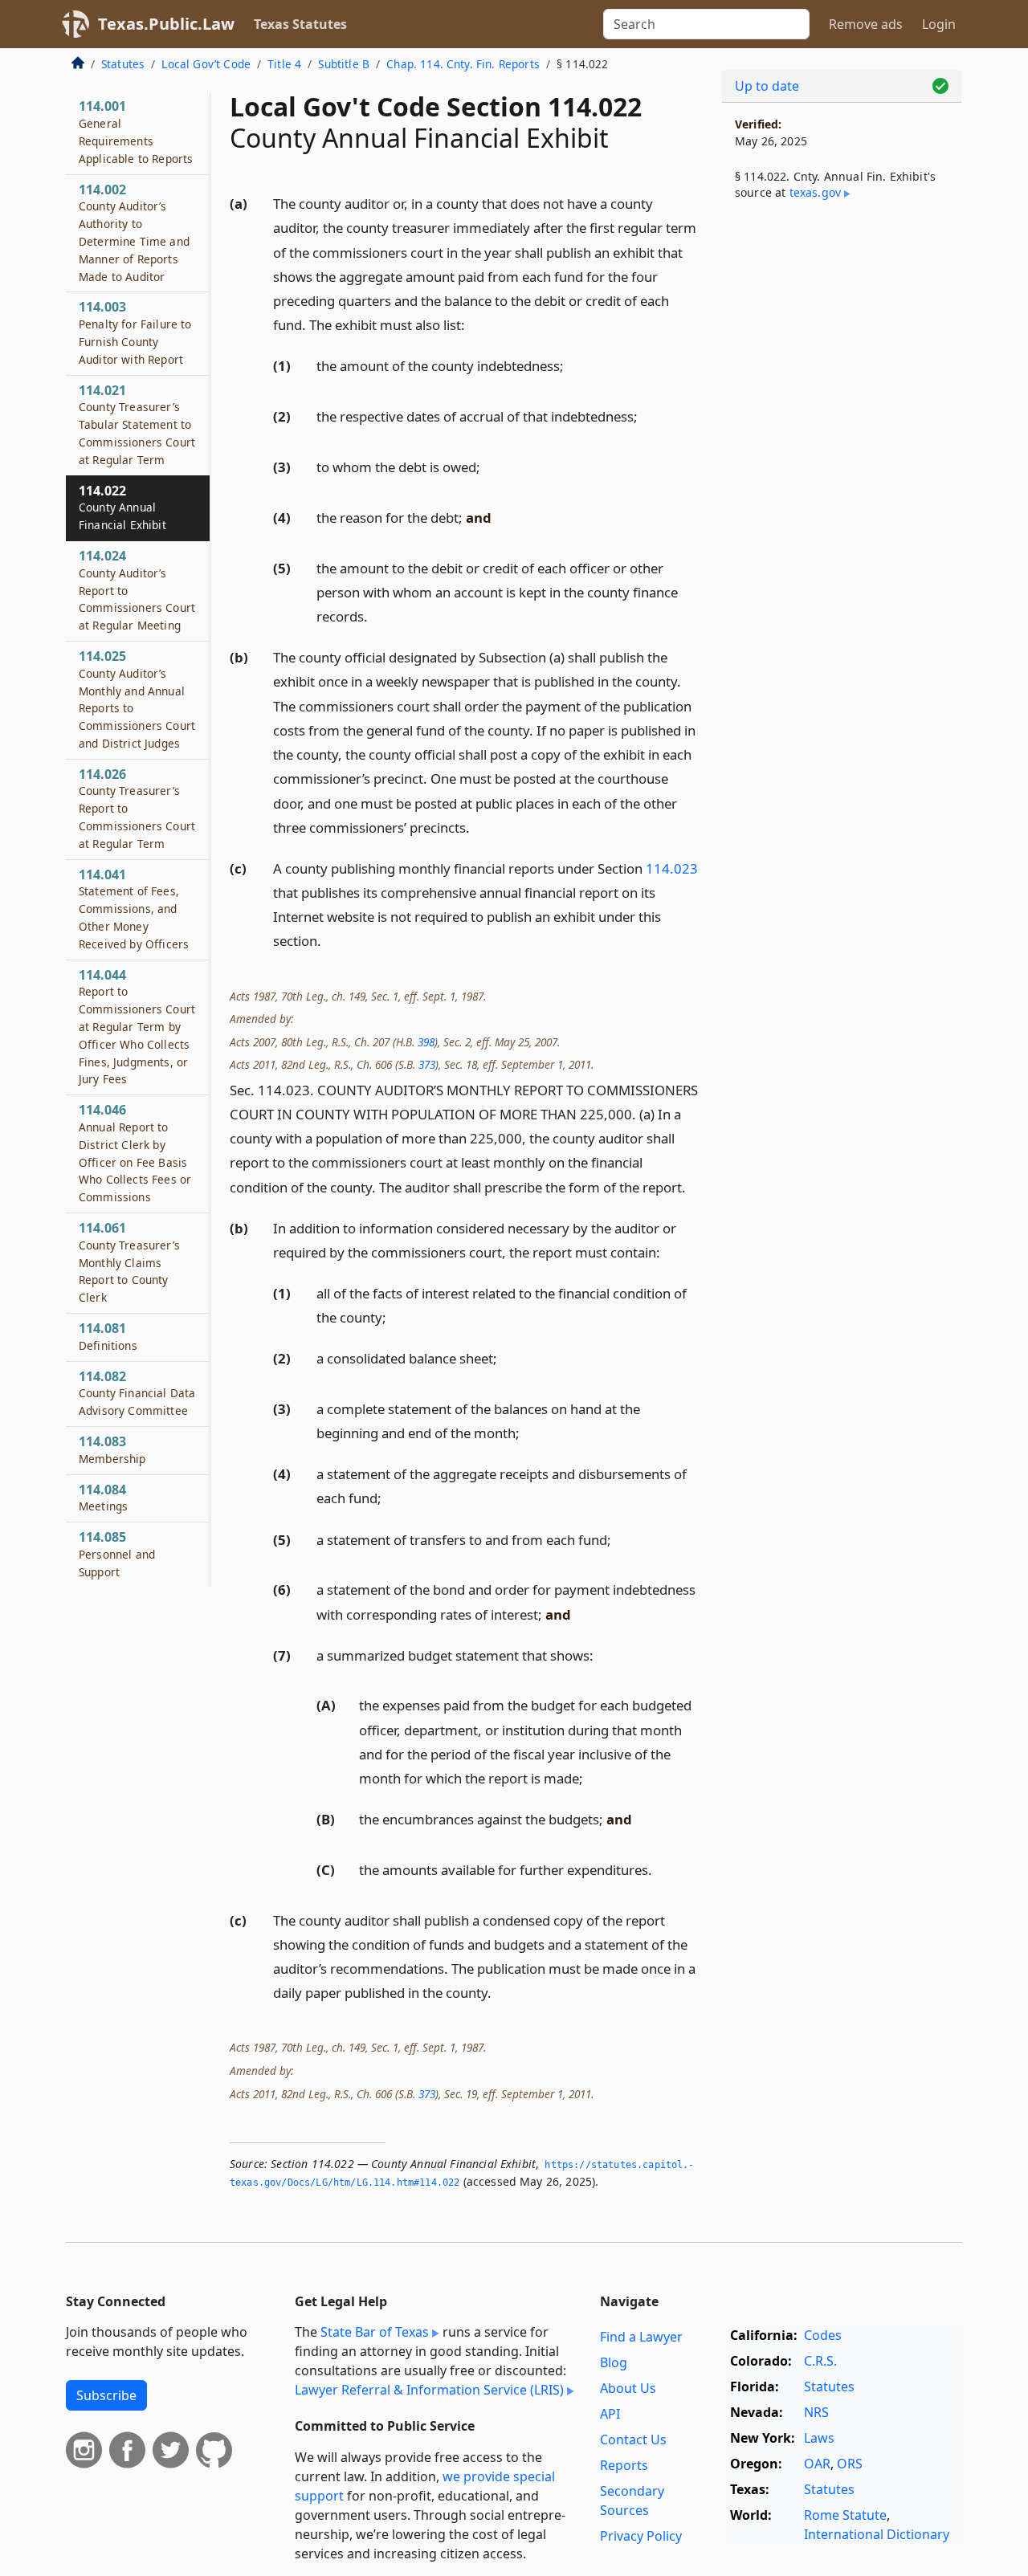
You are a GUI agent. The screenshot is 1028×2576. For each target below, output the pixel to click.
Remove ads (866, 24)
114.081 (108, 1336)
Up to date (767, 86)
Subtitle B (344, 64)
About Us (628, 2388)
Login (939, 24)
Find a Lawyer (641, 2337)
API (610, 2414)
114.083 (112, 1449)
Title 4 (284, 64)
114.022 (122, 507)
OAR (817, 2464)
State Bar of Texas (375, 2332)
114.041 (134, 909)
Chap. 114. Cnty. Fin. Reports (463, 64)
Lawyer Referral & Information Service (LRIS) (429, 2390)
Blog (614, 2362)
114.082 (137, 1393)
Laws (819, 2438)
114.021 (137, 424)
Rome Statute (845, 2515)
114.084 (103, 1498)
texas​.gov (815, 192)
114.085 (117, 1554)
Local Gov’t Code (206, 64)
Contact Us (633, 2439)
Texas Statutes (300, 24)
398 (426, 1042)
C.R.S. (820, 2361)
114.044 (137, 1027)
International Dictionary (877, 2534)
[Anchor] (474, 324)
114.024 (137, 590)
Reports (624, 2465)
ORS (850, 2464)
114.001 (136, 131)
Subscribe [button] (106, 2395)
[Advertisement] (842, 479)
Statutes (123, 64)
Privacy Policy (641, 2536)
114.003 (135, 332)
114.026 (137, 808)
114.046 (135, 1153)
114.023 (672, 868)
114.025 (137, 699)
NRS (816, 2412)
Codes (823, 2335)
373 (427, 1064)
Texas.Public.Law (166, 24)
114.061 (129, 1262)
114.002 (134, 232)
